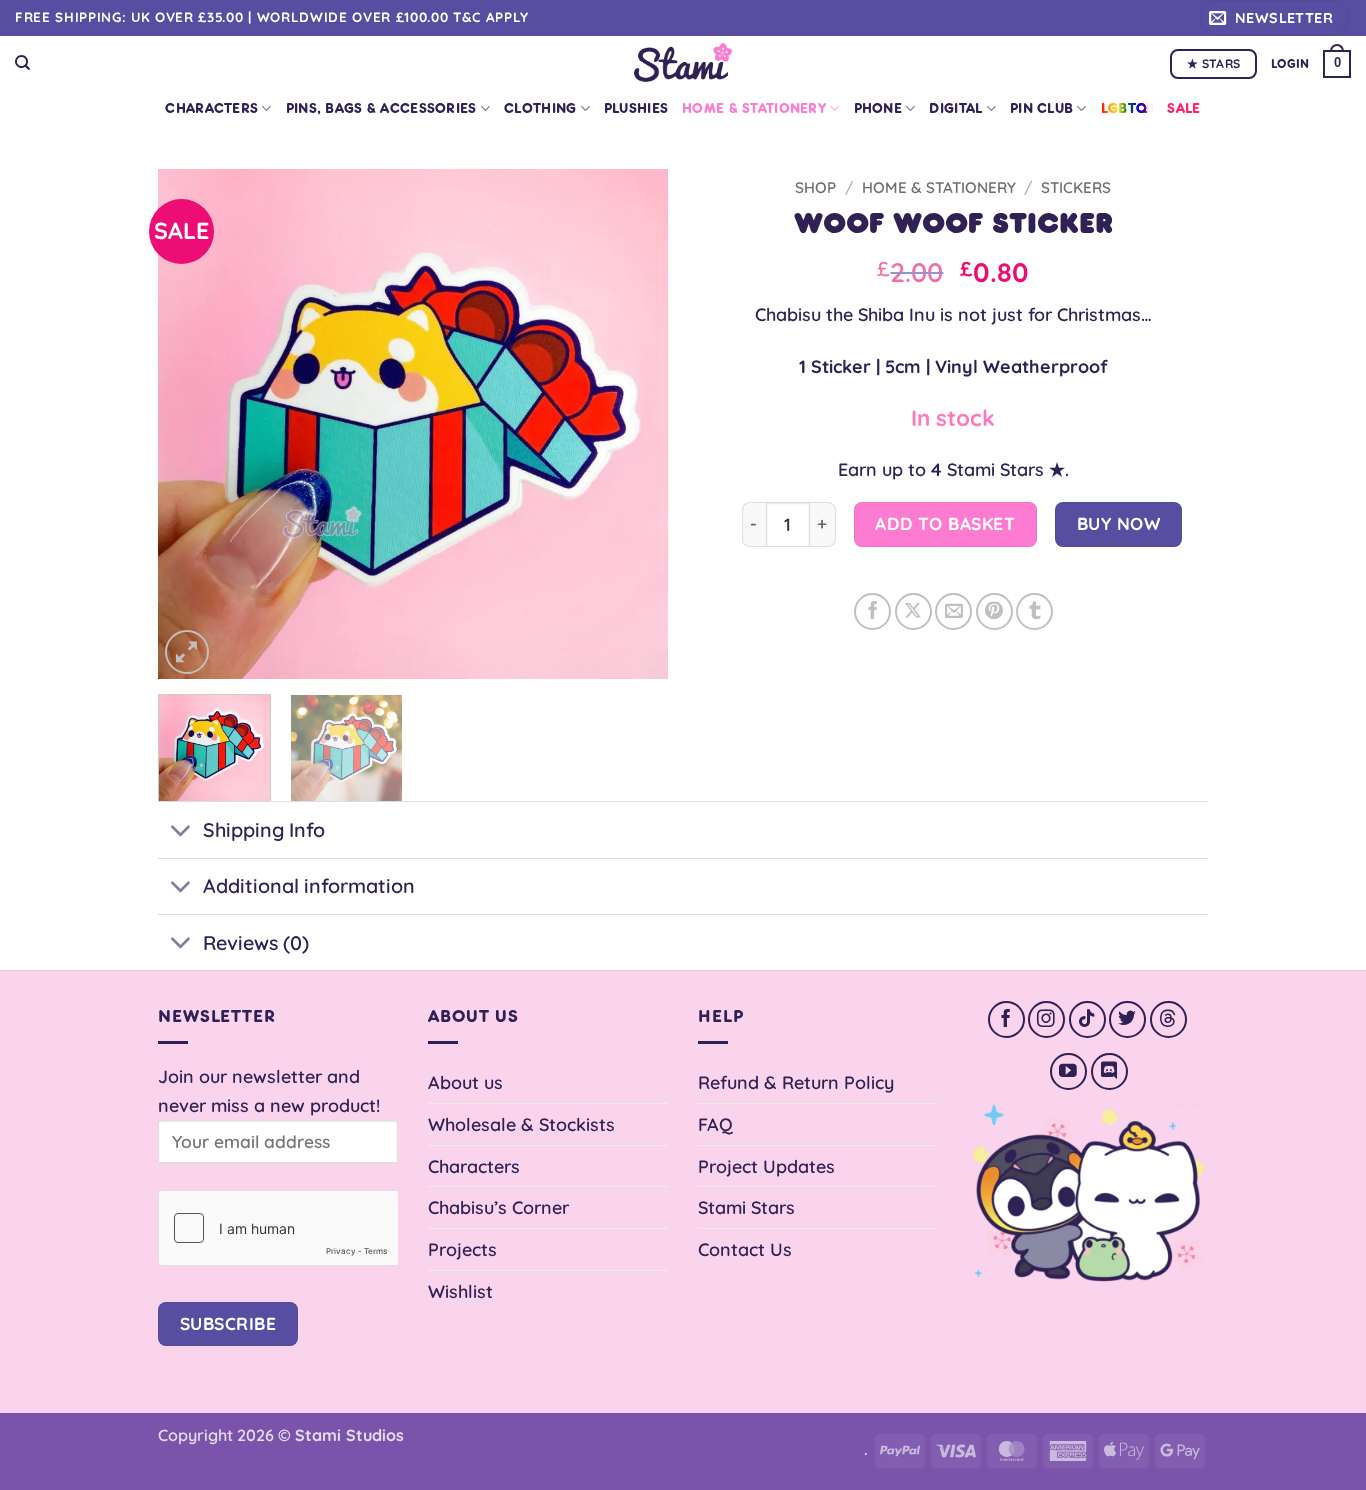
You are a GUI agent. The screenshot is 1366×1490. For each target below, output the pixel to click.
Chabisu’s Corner (498, 1207)
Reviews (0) (256, 942)
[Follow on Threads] (1168, 1019)
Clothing (540, 108)
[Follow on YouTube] (1068, 1071)
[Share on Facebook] (872, 611)
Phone (878, 108)
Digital (955, 108)
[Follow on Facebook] (1006, 1019)
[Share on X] (913, 611)
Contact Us (745, 1249)
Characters (211, 108)
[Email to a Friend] (953, 611)
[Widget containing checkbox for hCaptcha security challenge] (278, 1228)
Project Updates (766, 1166)
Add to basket (945, 523)
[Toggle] (180, 832)
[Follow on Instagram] (1046, 1019)
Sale (1183, 108)
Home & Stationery (754, 108)
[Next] (633, 424)
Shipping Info (264, 829)
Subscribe (228, 1323)
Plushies (636, 108)
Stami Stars (746, 1207)
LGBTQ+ (1127, 108)
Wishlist (460, 1291)
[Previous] (193, 424)
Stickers (1076, 187)
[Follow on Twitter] (1127, 1019)
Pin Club (1041, 108)
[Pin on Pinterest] (994, 611)
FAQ (715, 1124)
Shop (815, 187)
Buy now (1119, 523)
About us (465, 1082)
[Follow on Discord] (1109, 1071)
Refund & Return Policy (796, 1082)
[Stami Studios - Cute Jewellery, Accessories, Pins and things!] (683, 62)
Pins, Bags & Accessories (381, 108)
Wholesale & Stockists (521, 1124)
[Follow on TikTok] (1087, 1019)
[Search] (22, 63)
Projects (462, 1249)
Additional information (309, 885)
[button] (1274, 18)
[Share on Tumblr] (1034, 611)
